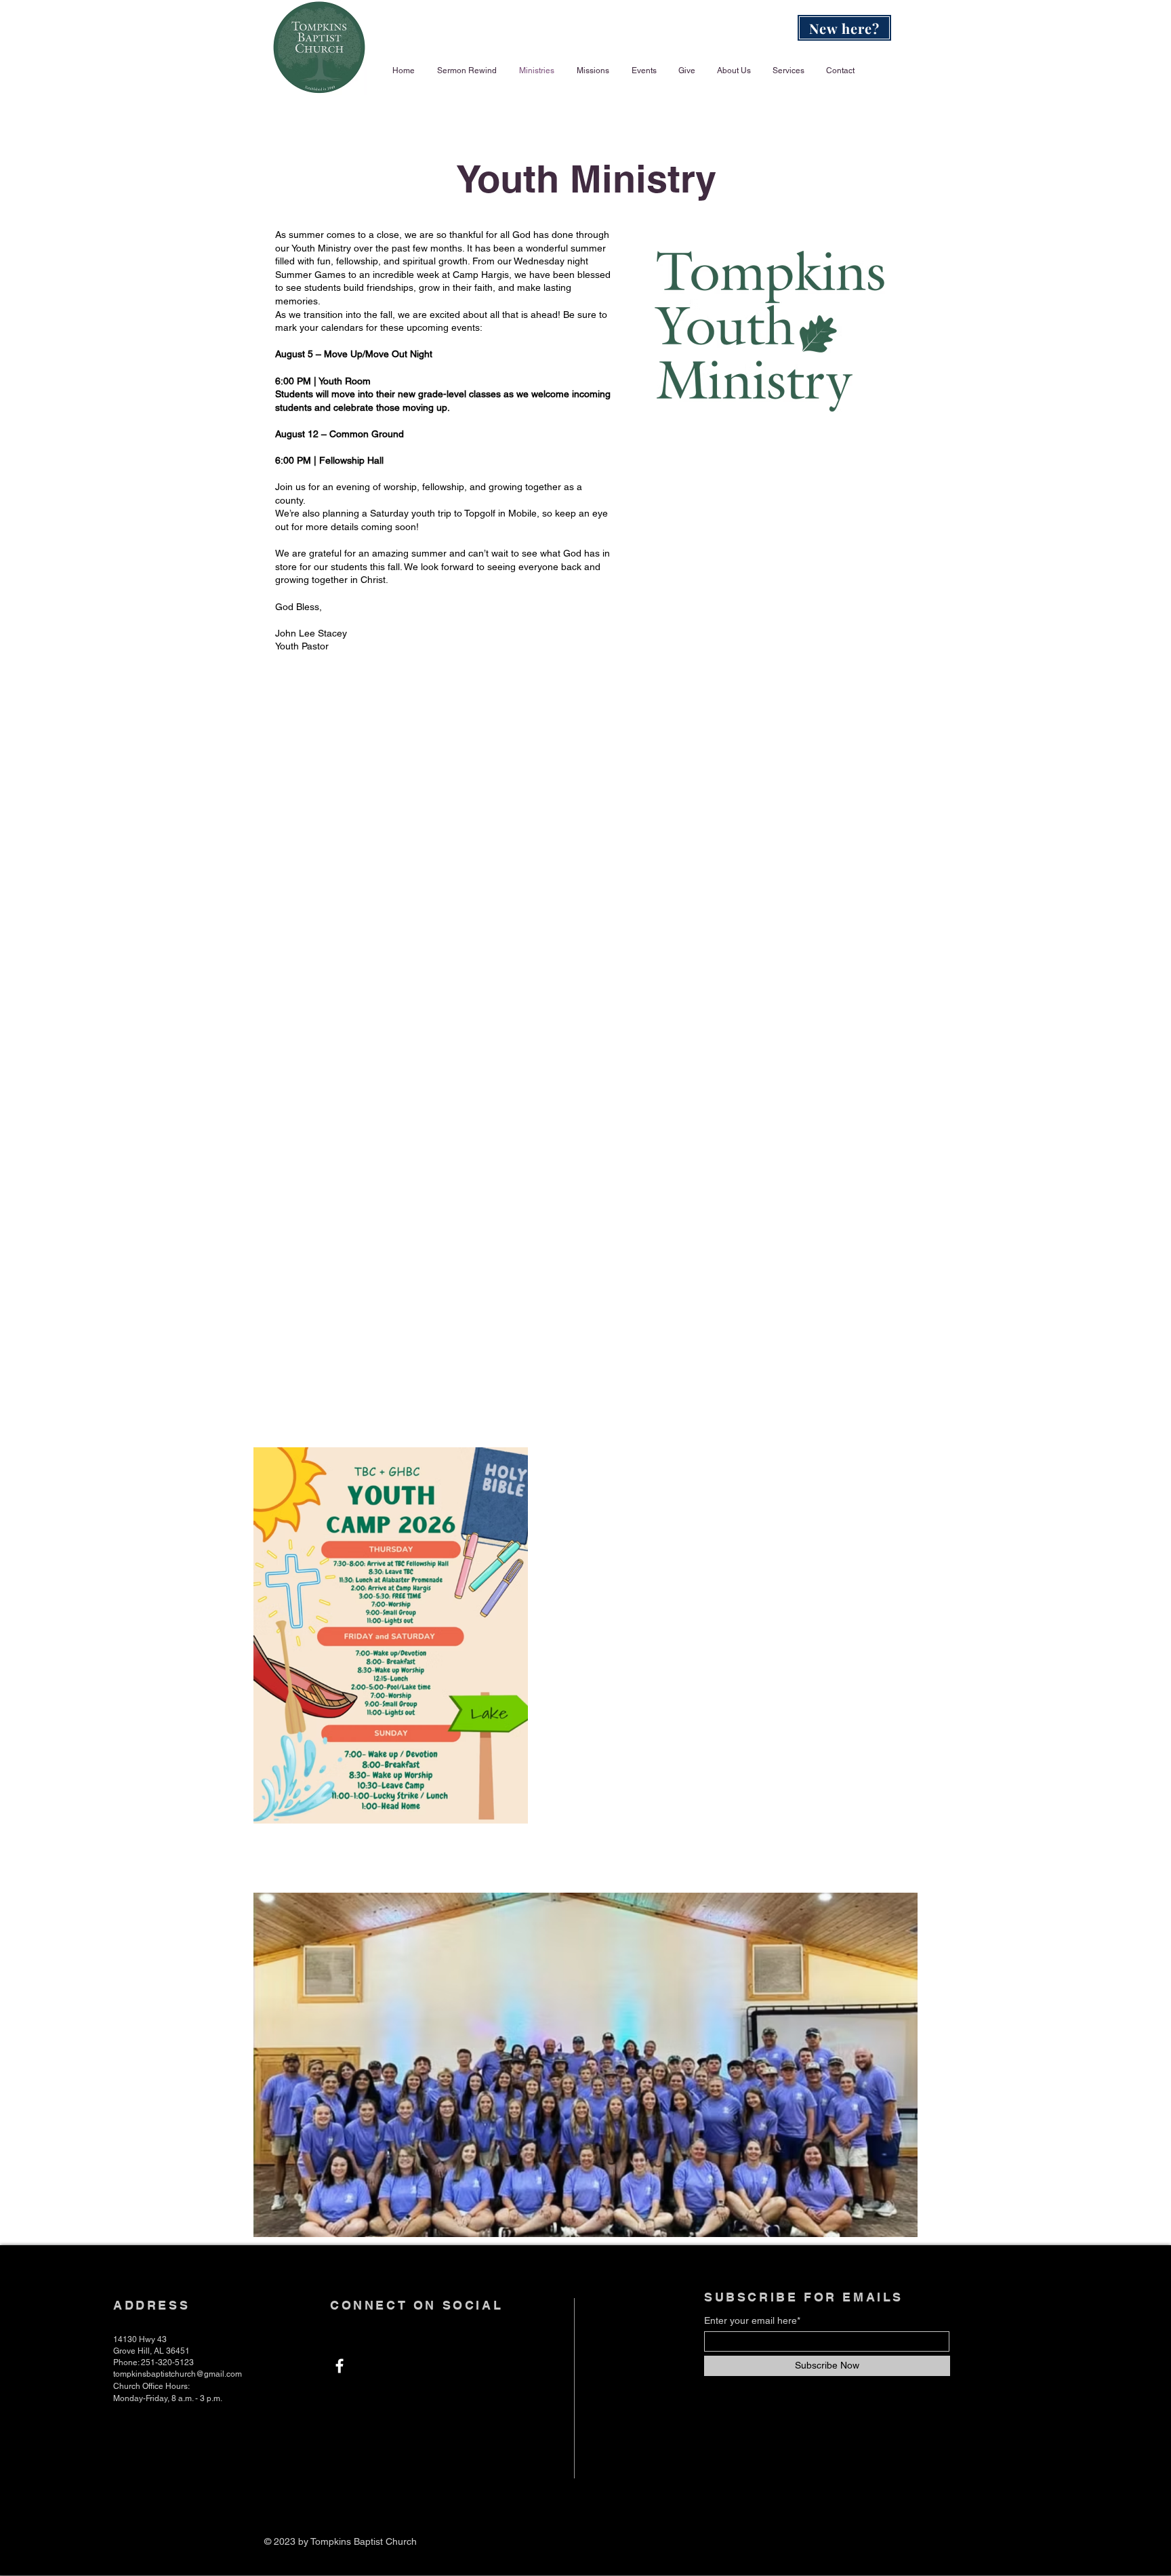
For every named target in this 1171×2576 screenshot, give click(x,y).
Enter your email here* (752, 2320)
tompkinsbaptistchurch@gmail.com (178, 2374)
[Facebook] (340, 2366)
